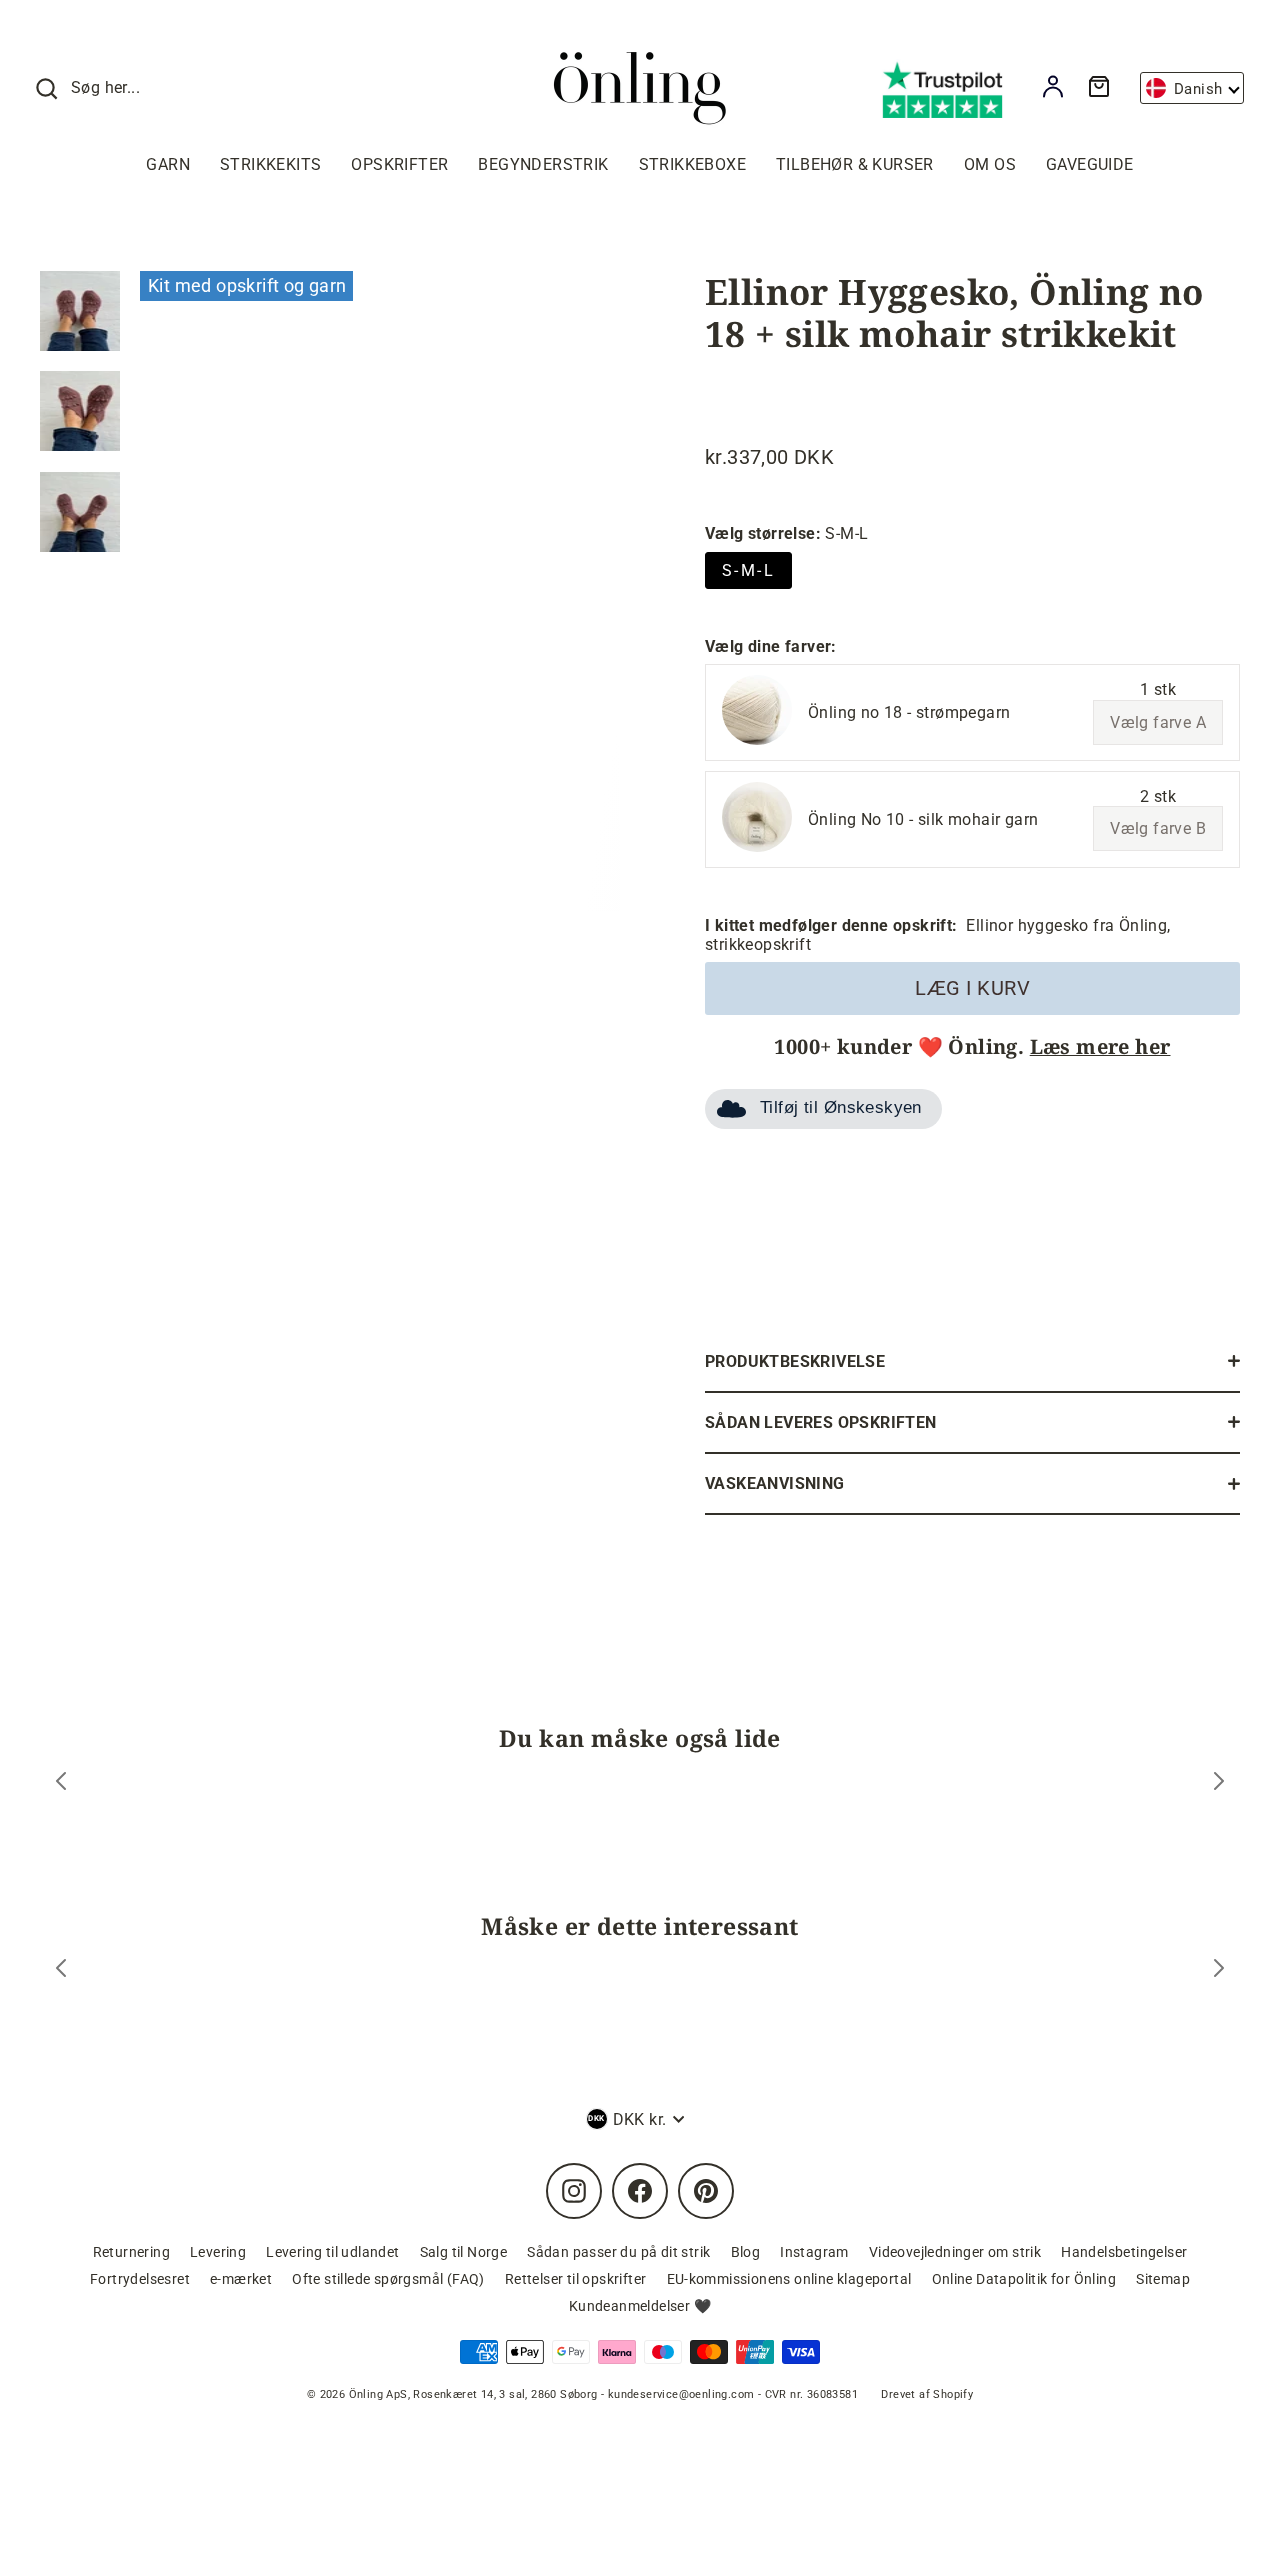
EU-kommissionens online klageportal (789, 2279)
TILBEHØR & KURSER (855, 164)
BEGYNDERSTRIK (543, 164)
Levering (218, 2252)
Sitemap (1163, 2279)
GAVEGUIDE (1090, 164)
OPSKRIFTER (399, 164)
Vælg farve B (1158, 828)
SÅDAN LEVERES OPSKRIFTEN (821, 1422)
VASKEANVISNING (775, 1483)
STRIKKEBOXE (692, 164)
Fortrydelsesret (140, 2279)
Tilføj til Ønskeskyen (841, 1107)
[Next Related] (1219, 1970)
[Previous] (61, 1783)
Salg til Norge (464, 2252)
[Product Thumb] (80, 311)
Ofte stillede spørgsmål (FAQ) (388, 2279)
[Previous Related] (61, 1970)
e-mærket (241, 2279)
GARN (168, 164)
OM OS (990, 164)
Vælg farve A (1158, 722)
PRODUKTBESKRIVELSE (795, 1361)
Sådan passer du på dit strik (618, 2252)
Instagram (814, 2252)
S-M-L (748, 570)
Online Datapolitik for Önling (1024, 2279)
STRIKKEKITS (270, 164)
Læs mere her (1100, 1046)
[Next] (1219, 1783)
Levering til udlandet (332, 2252)
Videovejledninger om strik (955, 2252)
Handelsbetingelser (1124, 2252)
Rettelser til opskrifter (576, 2279)
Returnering (131, 2252)
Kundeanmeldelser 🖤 (640, 2306)
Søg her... (105, 87)
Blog (746, 2252)
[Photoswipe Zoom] (380, 586)
